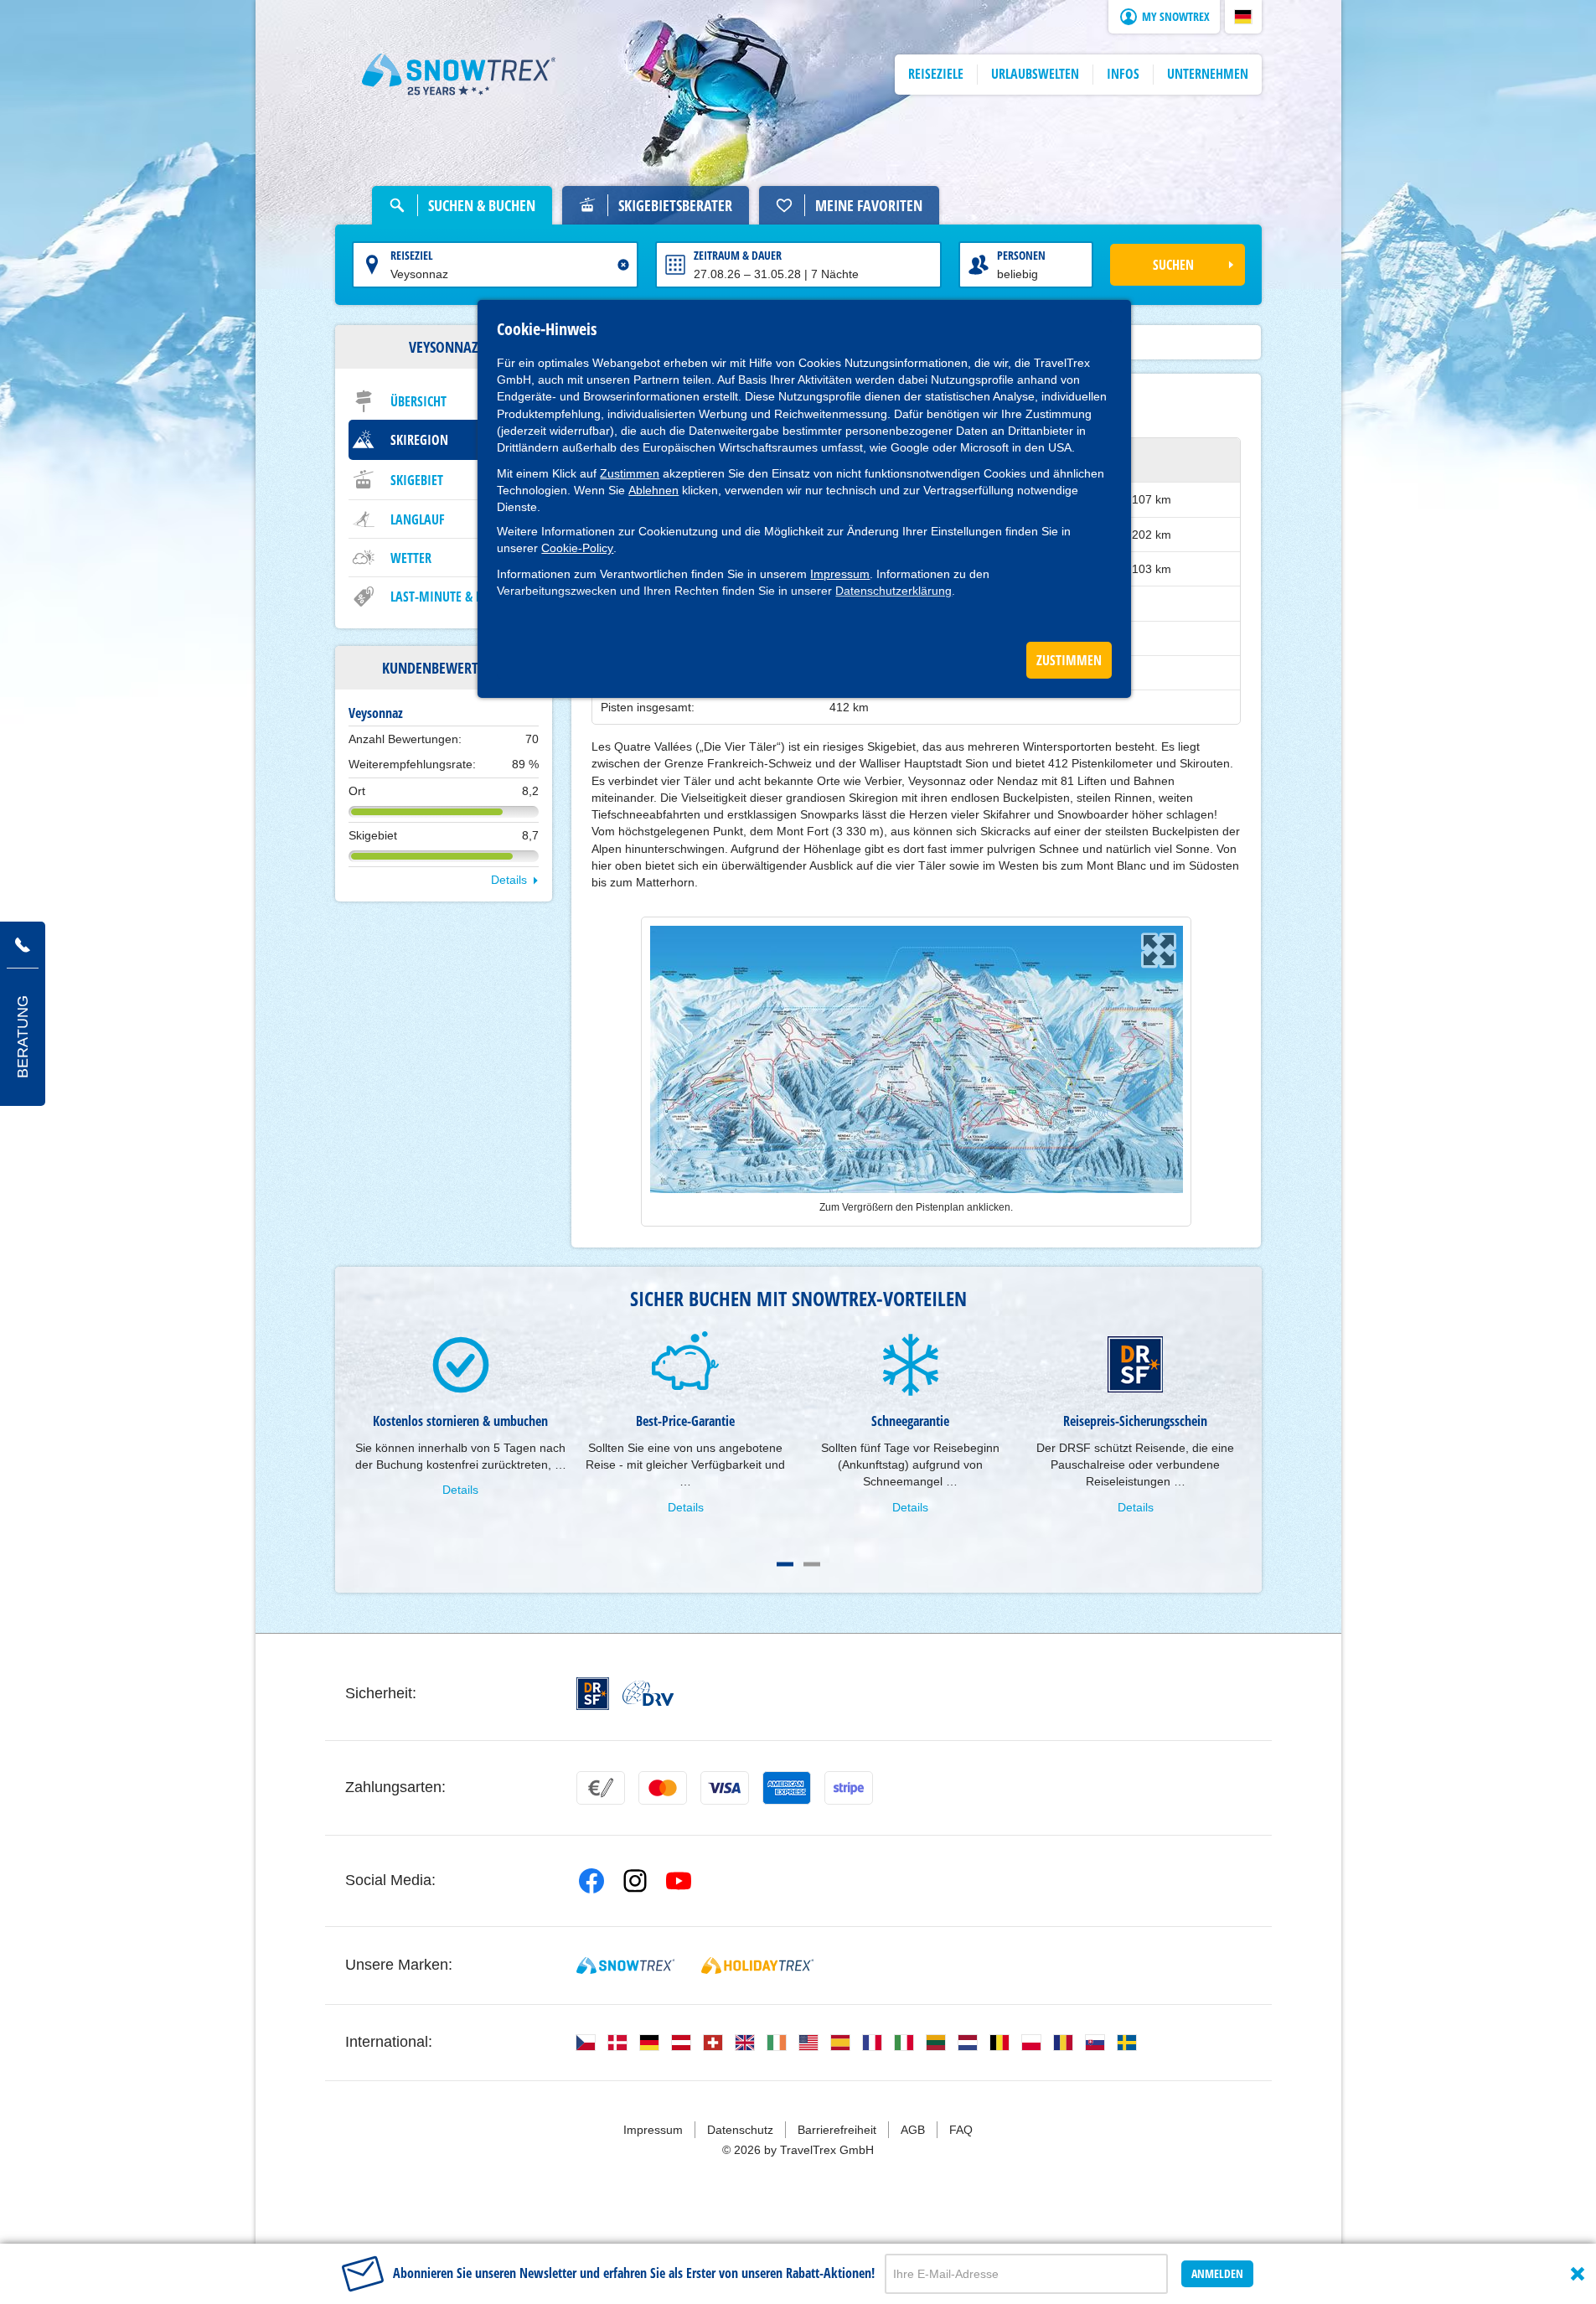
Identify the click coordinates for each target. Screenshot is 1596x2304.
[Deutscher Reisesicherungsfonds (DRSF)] (593, 1694)
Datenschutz (740, 2130)
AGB (913, 2130)
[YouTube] (679, 1881)
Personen (1021, 255)
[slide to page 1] (785, 1564)
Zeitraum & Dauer (738, 255)
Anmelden (1217, 2273)
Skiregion (419, 440)
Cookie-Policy (577, 548)
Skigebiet (417, 480)
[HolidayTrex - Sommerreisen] (757, 1966)
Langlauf (418, 519)
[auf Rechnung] (601, 1788)
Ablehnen (653, 490)
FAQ (961, 2130)
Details (509, 880)
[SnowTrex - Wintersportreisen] (625, 1966)
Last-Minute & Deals (449, 597)
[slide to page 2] (812, 1564)
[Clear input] (623, 265)
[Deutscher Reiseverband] (648, 1693)
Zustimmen (630, 473)
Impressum (840, 574)
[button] (1243, 17)
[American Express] (787, 1788)
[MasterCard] (663, 1788)
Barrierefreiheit (837, 2130)
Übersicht (418, 401)
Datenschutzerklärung (894, 591)
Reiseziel (412, 255)
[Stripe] (849, 1788)
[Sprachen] (586, 2043)
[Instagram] (635, 1881)
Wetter (411, 558)
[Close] (1578, 2274)
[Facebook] (591, 1881)
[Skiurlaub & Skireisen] (459, 75)
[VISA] (725, 1788)
